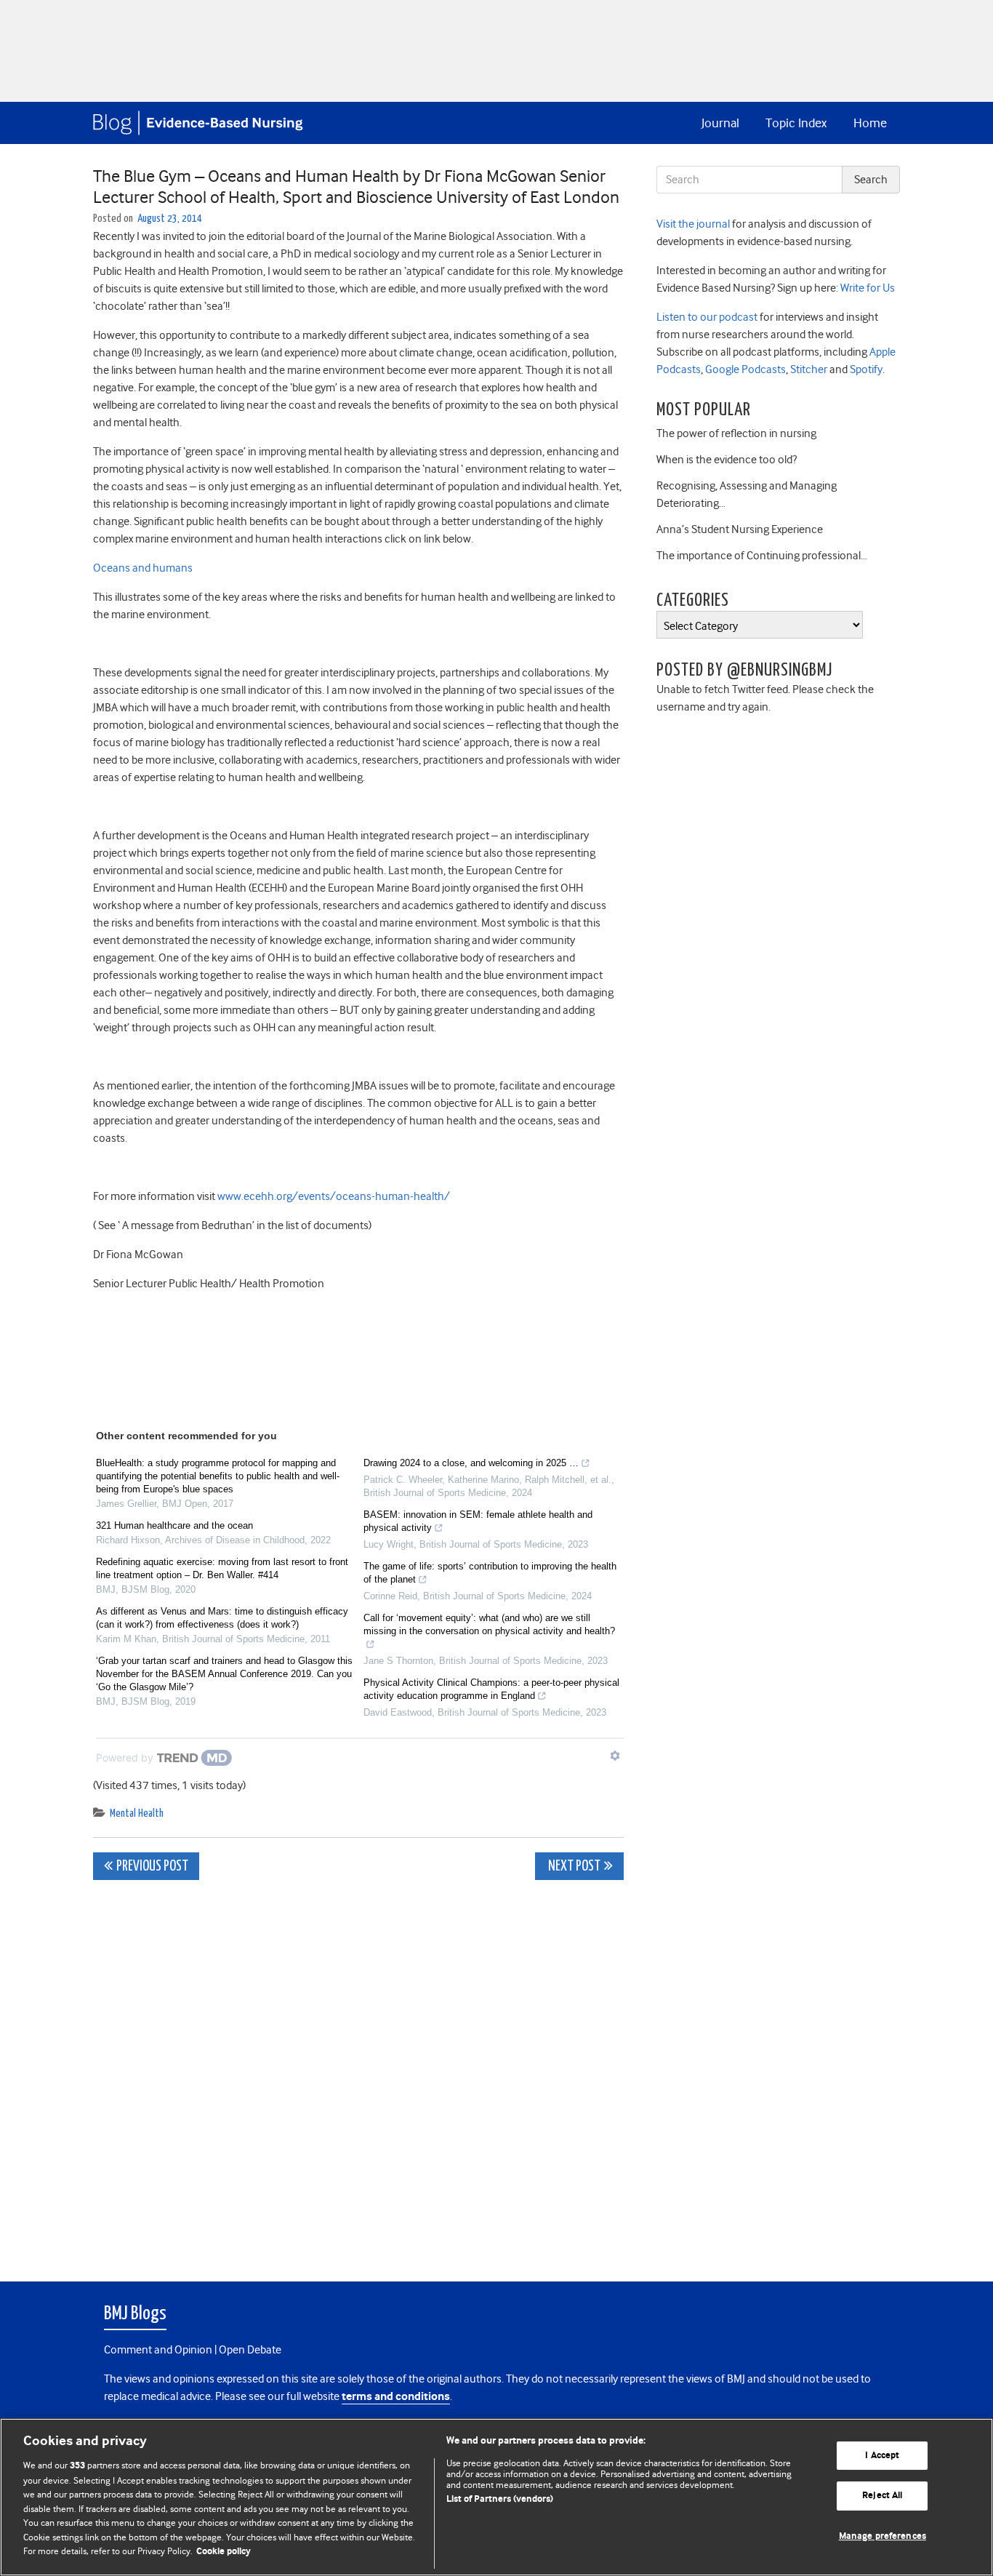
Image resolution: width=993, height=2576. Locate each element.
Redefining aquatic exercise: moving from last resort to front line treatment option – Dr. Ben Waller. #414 (222, 1568)
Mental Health (137, 1813)
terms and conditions (396, 2397)
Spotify (865, 369)
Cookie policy (224, 2552)
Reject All (882, 2496)
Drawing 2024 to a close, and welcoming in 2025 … (471, 1463)
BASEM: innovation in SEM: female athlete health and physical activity (478, 1521)
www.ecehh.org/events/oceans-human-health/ (334, 1196)
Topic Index (796, 123)
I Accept (882, 2456)
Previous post (152, 1867)
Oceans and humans (143, 568)
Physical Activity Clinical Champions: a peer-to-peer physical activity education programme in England (491, 1689)
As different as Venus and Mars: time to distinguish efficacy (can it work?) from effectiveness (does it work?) (222, 1618)
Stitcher (808, 369)
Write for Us (867, 288)
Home (870, 123)
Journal (720, 123)
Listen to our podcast (707, 317)
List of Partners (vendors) (500, 2499)
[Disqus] (358, 2073)
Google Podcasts (744, 369)
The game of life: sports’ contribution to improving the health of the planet (490, 1573)
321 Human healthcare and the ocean (174, 1525)
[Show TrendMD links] (615, 1756)
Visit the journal (693, 224)
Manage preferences (883, 2536)
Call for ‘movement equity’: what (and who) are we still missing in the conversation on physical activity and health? (489, 1624)
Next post (573, 1867)
